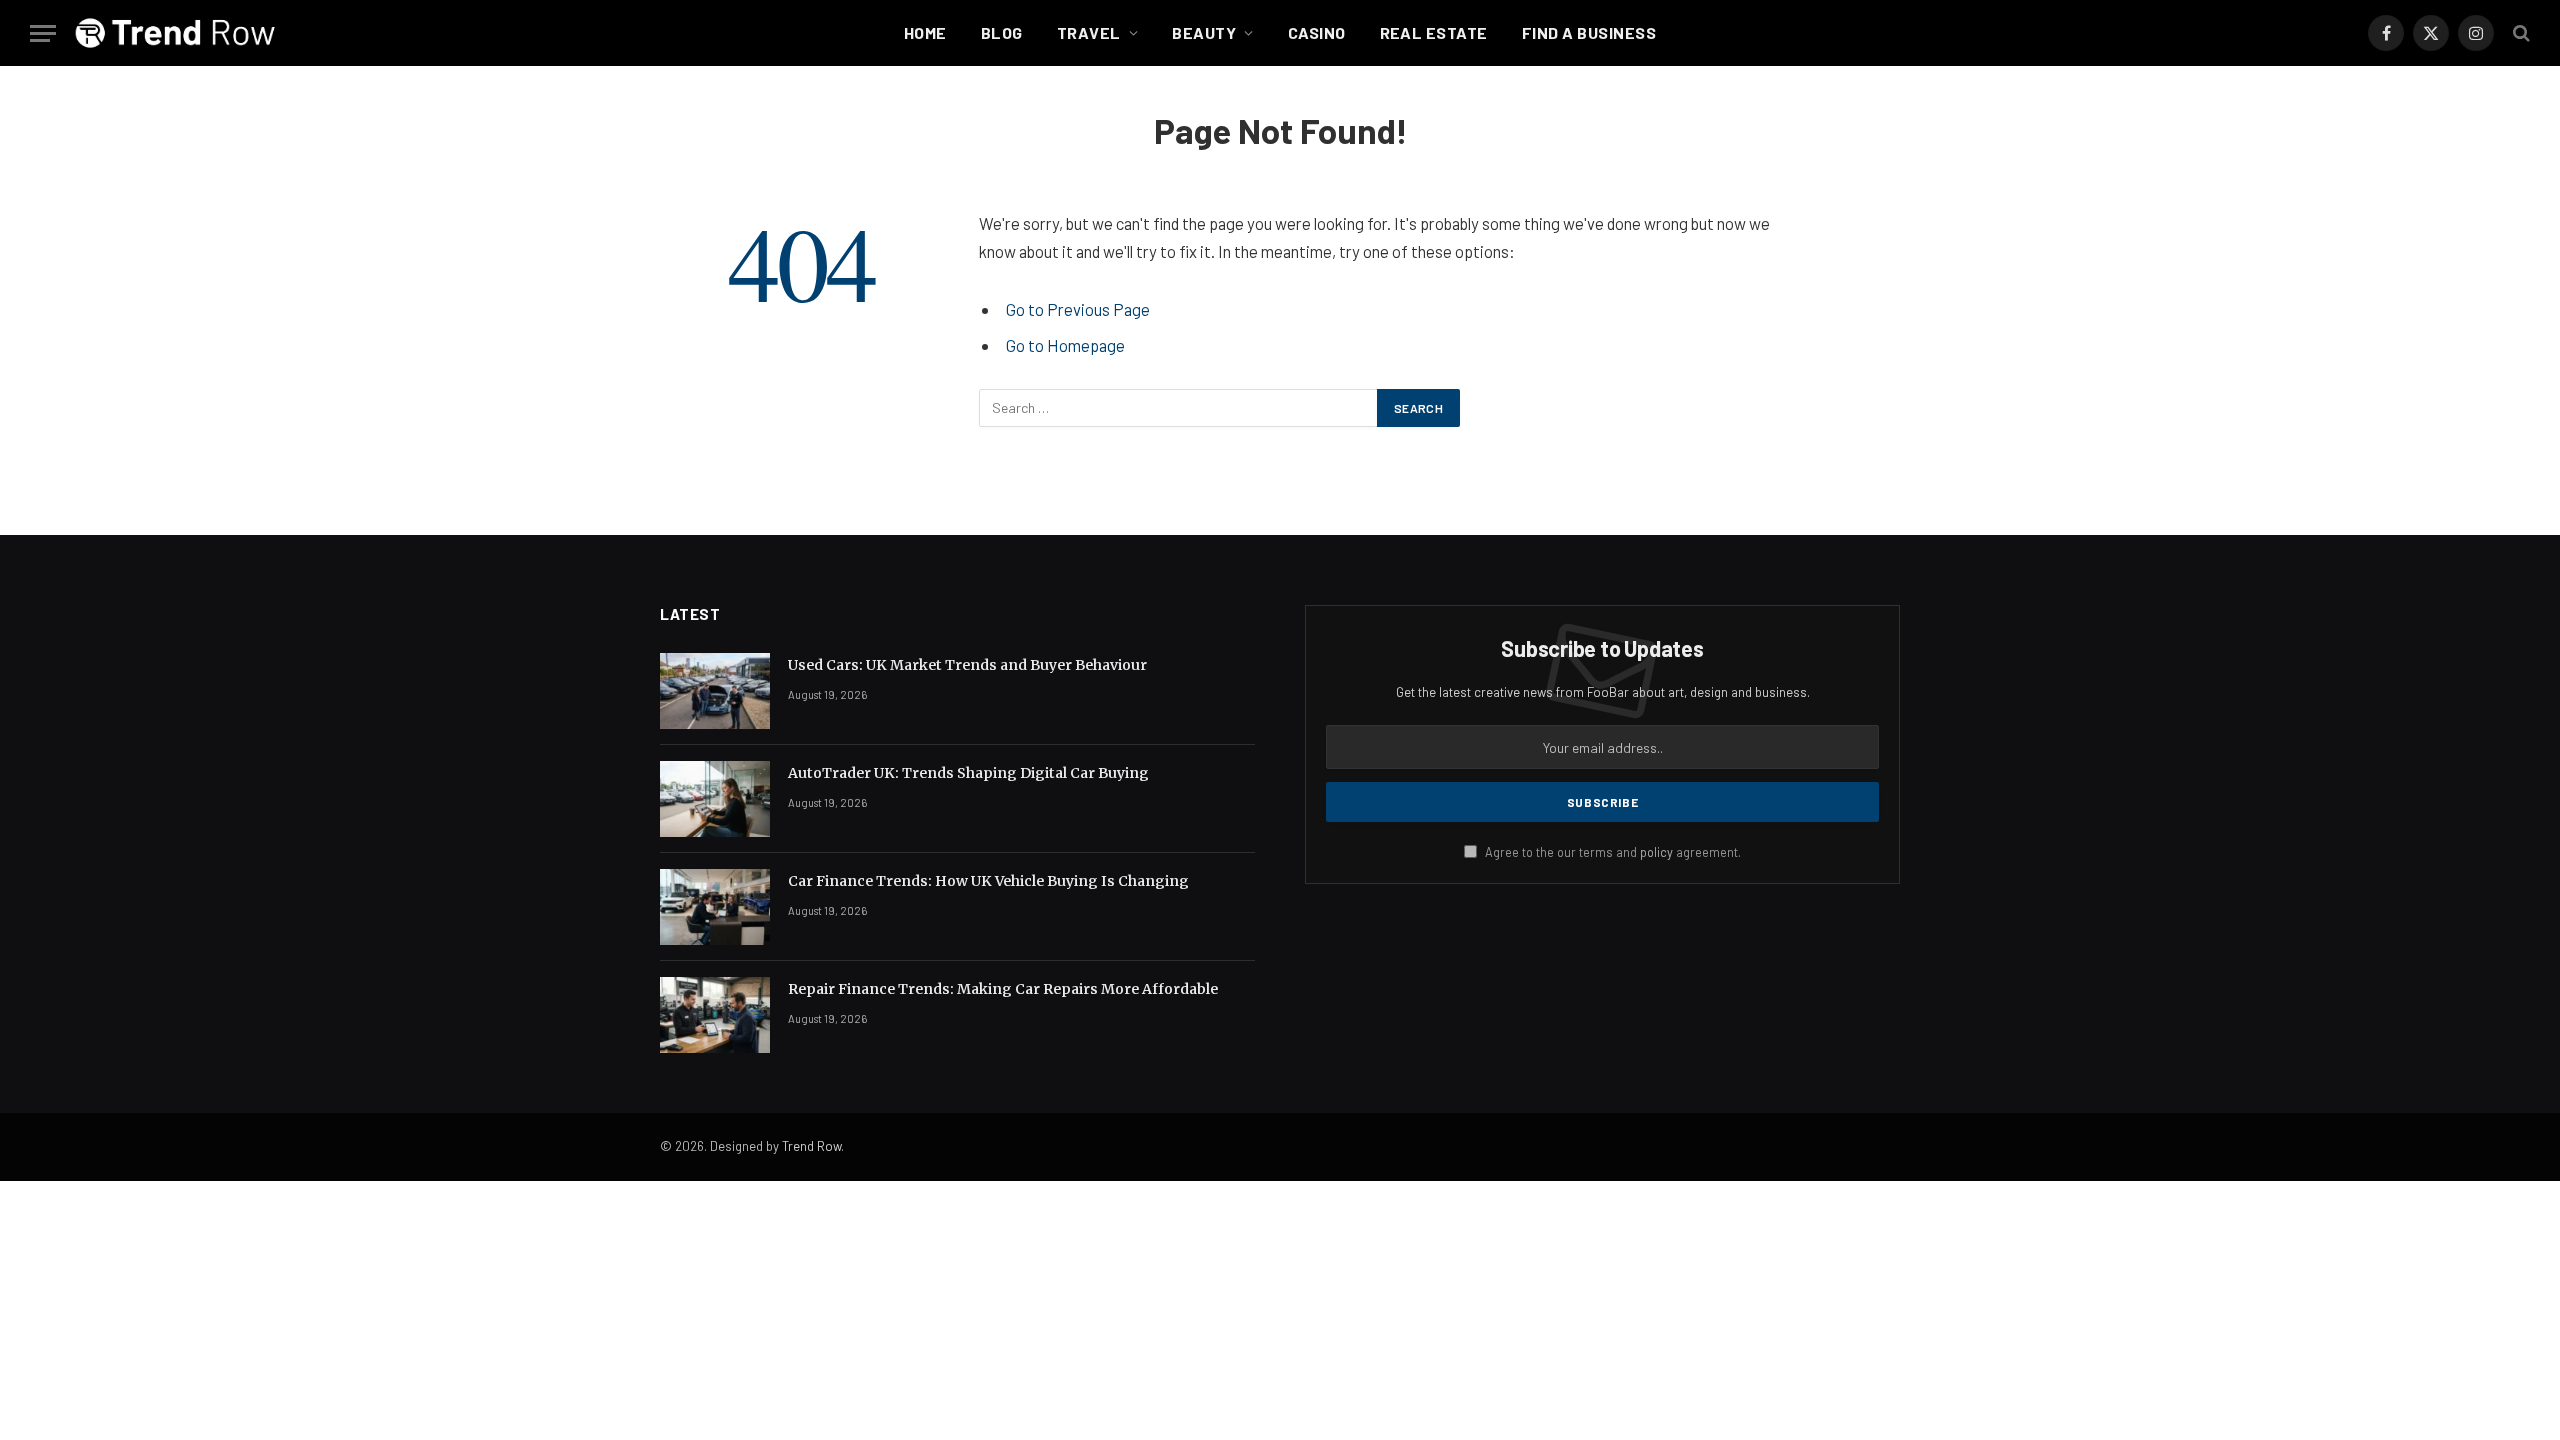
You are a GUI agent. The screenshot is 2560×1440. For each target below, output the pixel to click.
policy (1656, 852)
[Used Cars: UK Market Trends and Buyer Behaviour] (715, 691)
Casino (1317, 32)
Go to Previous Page (1078, 309)
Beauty (1204, 32)
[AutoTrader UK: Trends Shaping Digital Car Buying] (715, 799)
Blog (1002, 32)
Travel (1089, 32)
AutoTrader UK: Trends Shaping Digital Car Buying (968, 773)
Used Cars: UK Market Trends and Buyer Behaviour (967, 665)
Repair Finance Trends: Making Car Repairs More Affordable (1003, 989)
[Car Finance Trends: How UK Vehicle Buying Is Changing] (715, 907)
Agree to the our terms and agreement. (1611, 852)
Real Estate (1434, 32)
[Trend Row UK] (175, 33)
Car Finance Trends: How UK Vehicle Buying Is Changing (988, 881)
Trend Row (811, 1146)
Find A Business (1589, 32)
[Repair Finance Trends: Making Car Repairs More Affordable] (715, 1015)
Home (925, 32)
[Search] (2519, 33)
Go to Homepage (1065, 345)
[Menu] (43, 33)
